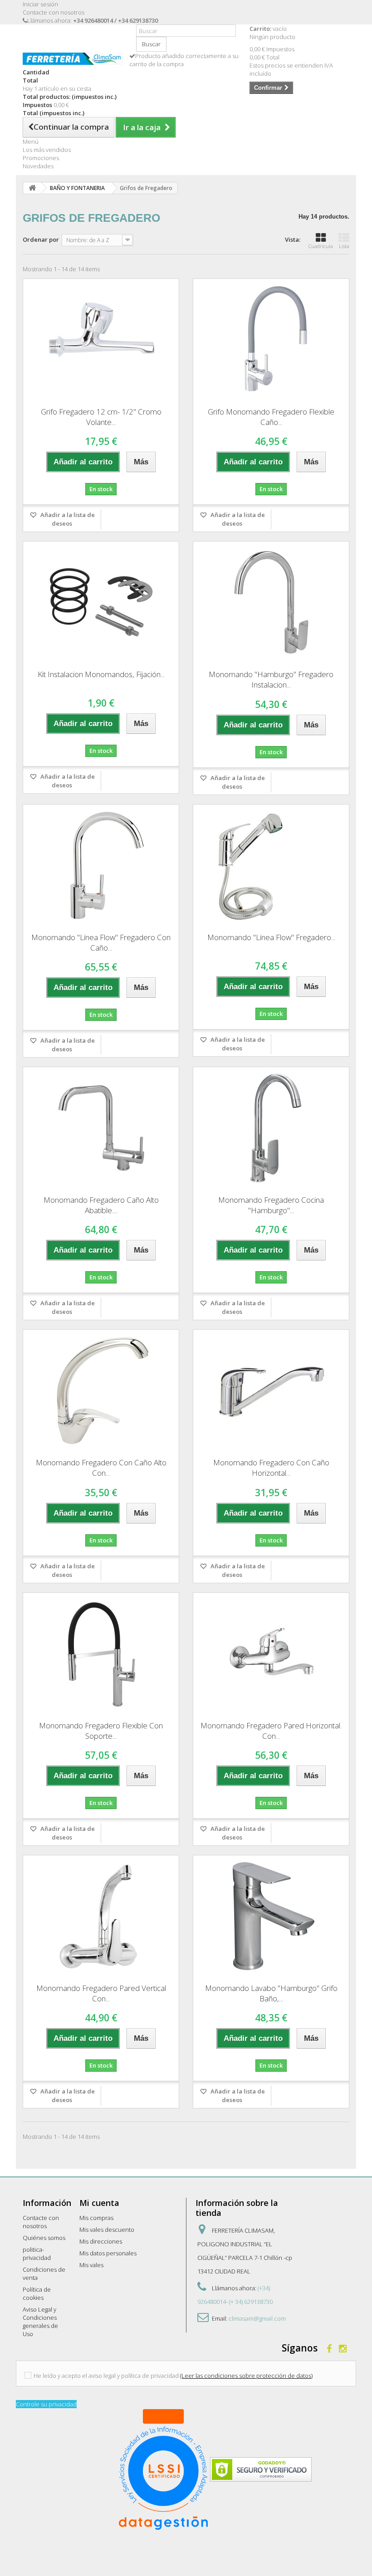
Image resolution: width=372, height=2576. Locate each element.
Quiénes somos (44, 2238)
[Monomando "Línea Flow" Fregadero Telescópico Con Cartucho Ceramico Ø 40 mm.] (271, 865)
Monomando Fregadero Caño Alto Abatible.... (101, 1205)
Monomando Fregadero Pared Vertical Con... (101, 1993)
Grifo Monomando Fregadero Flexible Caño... (271, 417)
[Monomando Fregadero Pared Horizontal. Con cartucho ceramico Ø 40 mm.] (271, 1654)
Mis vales (91, 2265)
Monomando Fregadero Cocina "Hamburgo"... (271, 1205)
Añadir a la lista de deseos (67, 519)
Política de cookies (37, 2293)
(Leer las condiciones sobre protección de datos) (246, 2376)
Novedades (38, 166)
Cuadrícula (321, 246)
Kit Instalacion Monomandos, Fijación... (101, 674)
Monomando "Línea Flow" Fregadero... (271, 937)
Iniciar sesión (40, 4)
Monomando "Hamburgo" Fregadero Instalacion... (271, 679)
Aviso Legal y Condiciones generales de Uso (40, 2322)
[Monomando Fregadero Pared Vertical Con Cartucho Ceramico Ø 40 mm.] (101, 1916)
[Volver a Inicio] (32, 188)
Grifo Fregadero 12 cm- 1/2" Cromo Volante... (101, 417)
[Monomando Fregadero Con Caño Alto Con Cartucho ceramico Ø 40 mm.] (101, 1390)
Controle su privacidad (46, 2404)
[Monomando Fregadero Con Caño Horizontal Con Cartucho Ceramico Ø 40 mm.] (271, 1390)
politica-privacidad (37, 2254)
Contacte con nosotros (54, 12)
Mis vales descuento (107, 2230)
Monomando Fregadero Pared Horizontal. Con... (271, 1731)
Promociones (41, 158)
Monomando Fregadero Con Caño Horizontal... (271, 1468)
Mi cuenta (99, 2203)
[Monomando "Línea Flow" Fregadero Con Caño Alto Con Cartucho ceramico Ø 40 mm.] (101, 865)
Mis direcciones (101, 2241)
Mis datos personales (108, 2253)
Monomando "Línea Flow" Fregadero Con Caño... (101, 942)
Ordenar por (41, 239)
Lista (344, 246)
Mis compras (96, 2218)
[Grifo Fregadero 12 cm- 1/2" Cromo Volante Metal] (101, 340)
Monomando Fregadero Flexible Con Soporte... (101, 1731)
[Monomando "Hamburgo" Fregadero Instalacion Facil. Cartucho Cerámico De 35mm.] (271, 602)
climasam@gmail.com (257, 2318)
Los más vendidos (47, 150)
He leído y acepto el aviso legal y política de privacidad (106, 2376)
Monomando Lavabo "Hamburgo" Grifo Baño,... (271, 1993)
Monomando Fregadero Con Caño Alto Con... (101, 1468)
